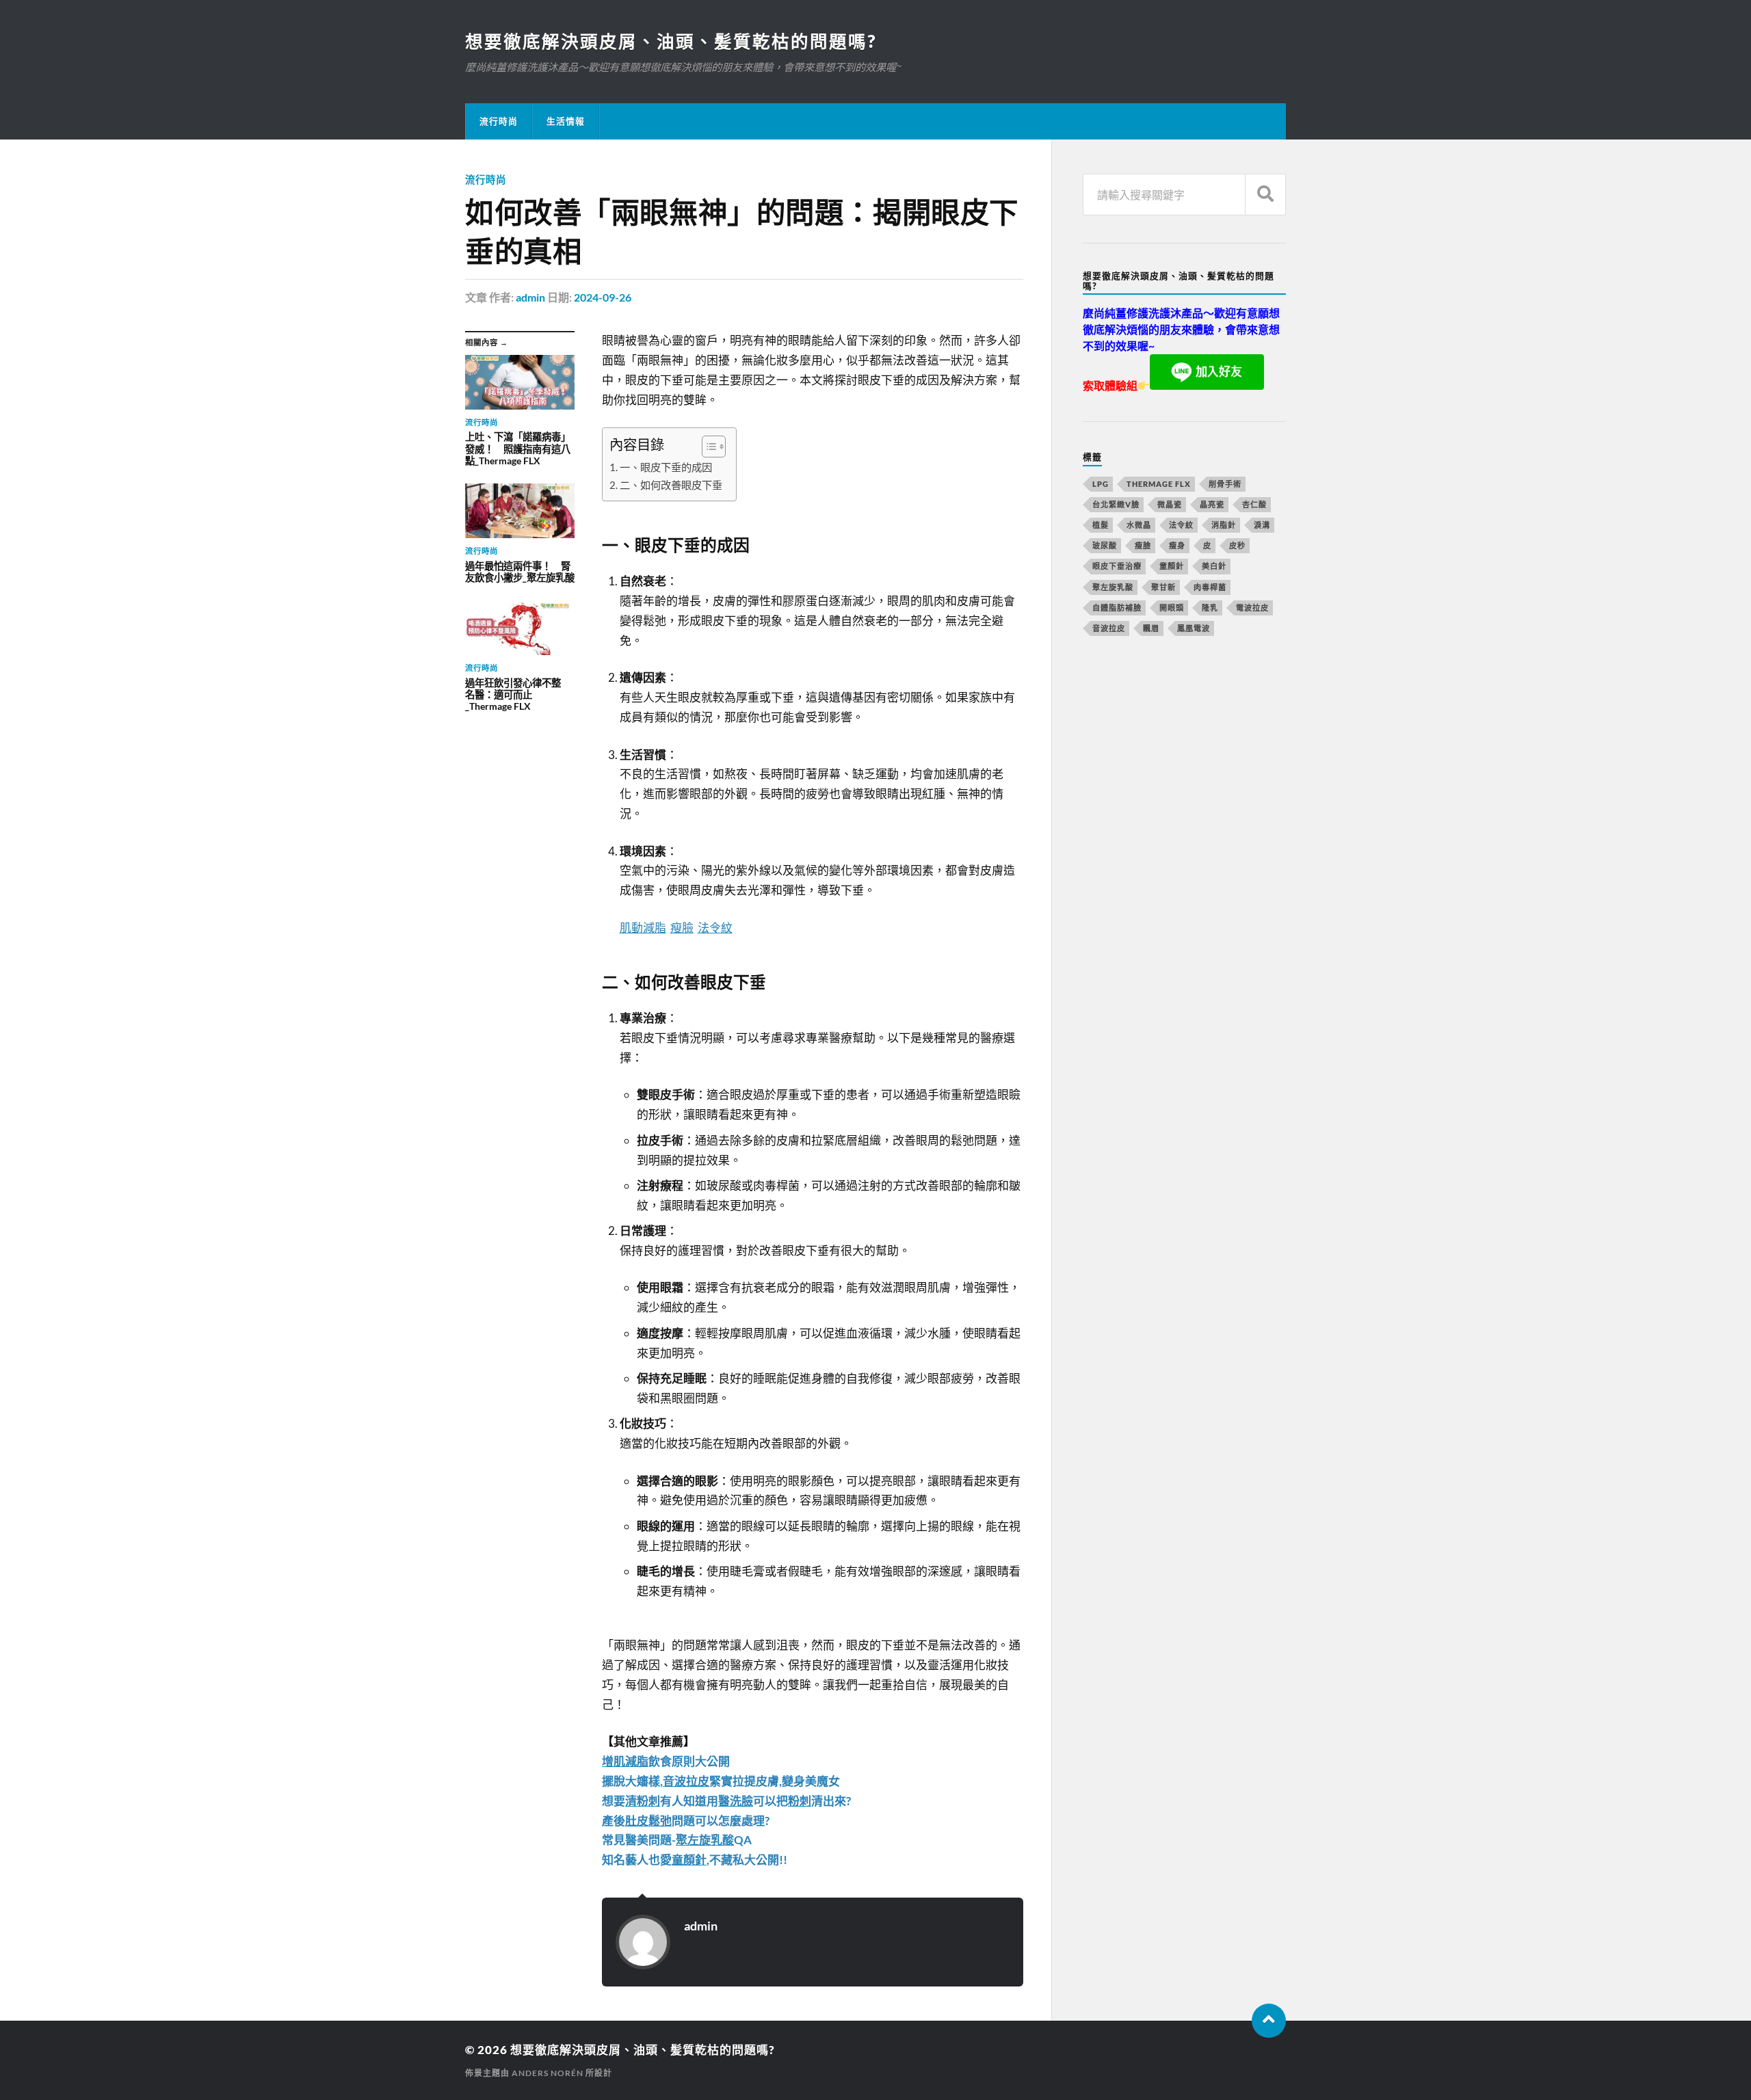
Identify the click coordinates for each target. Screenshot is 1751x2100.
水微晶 (1139, 525)
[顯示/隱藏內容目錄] (707, 447)
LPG (1101, 484)
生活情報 (566, 121)
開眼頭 (1172, 608)
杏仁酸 (1254, 504)
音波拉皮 (1109, 628)
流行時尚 (499, 121)
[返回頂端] (1269, 2021)
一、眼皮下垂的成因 (666, 467)
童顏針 (1172, 566)
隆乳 (1210, 608)
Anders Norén (548, 2073)
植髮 (1101, 525)
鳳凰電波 (1194, 628)
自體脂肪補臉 (1117, 608)
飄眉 (1151, 628)
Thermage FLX (1159, 484)
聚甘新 (1163, 587)
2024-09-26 (603, 297)
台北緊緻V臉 (1116, 504)
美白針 (1214, 566)
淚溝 (1262, 525)
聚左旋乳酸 (1113, 587)
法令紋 (1181, 525)
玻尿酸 (1105, 545)
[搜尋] (1265, 195)
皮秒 (1237, 545)
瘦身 (1177, 545)
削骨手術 (1225, 484)
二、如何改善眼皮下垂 (671, 485)
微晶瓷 (1170, 504)
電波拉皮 (1252, 608)
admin (530, 297)
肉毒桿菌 (1210, 587)
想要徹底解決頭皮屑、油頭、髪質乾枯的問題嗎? (671, 41)
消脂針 (1224, 525)
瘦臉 (1143, 545)
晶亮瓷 (1212, 504)
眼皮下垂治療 (1117, 566)
